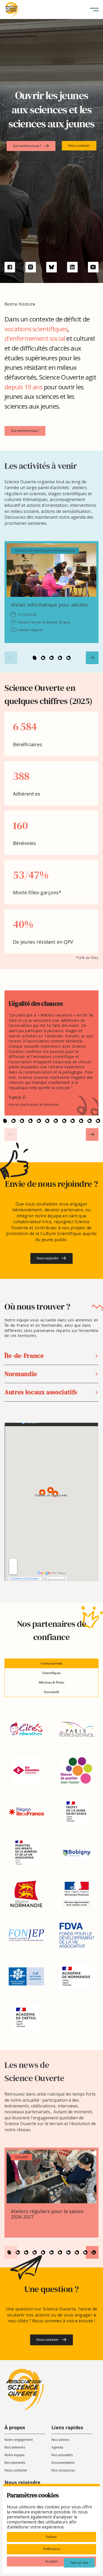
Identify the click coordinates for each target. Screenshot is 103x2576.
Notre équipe (15, 2455)
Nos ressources (63, 2470)
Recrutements (15, 2463)
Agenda (57, 2447)
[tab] (51, 1663)
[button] (94, 10)
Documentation (63, 2463)
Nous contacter (16, 2470)
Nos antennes (15, 2447)
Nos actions (60, 2440)
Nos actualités (62, 2455)
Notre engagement (19, 2440)
